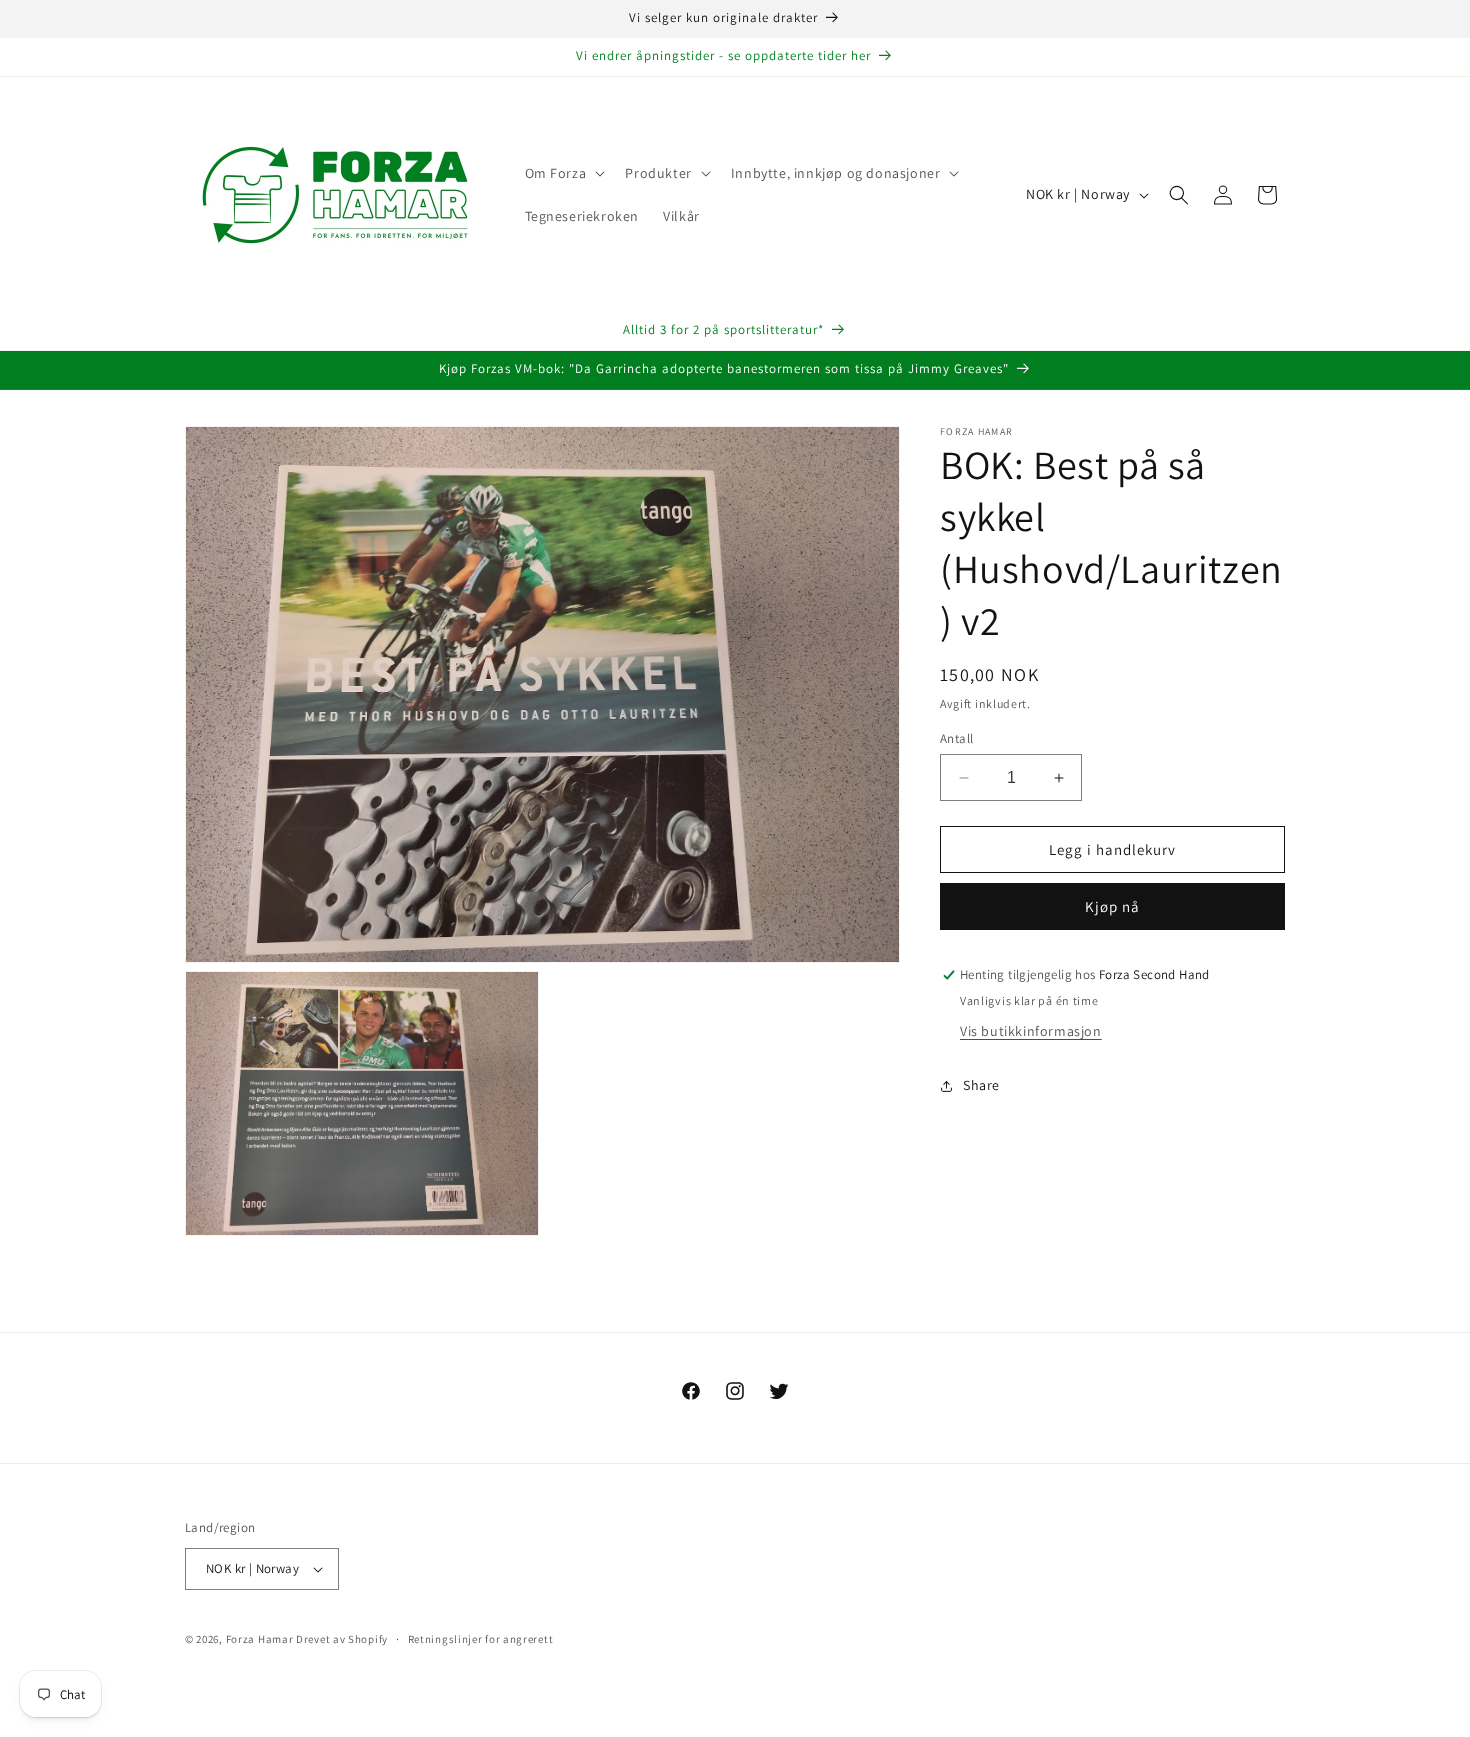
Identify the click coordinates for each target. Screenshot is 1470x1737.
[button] (563, 173)
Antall (956, 738)
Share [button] (981, 1085)
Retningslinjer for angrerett (481, 1639)
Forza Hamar (260, 1639)
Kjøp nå (1112, 907)
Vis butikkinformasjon (1031, 1032)
